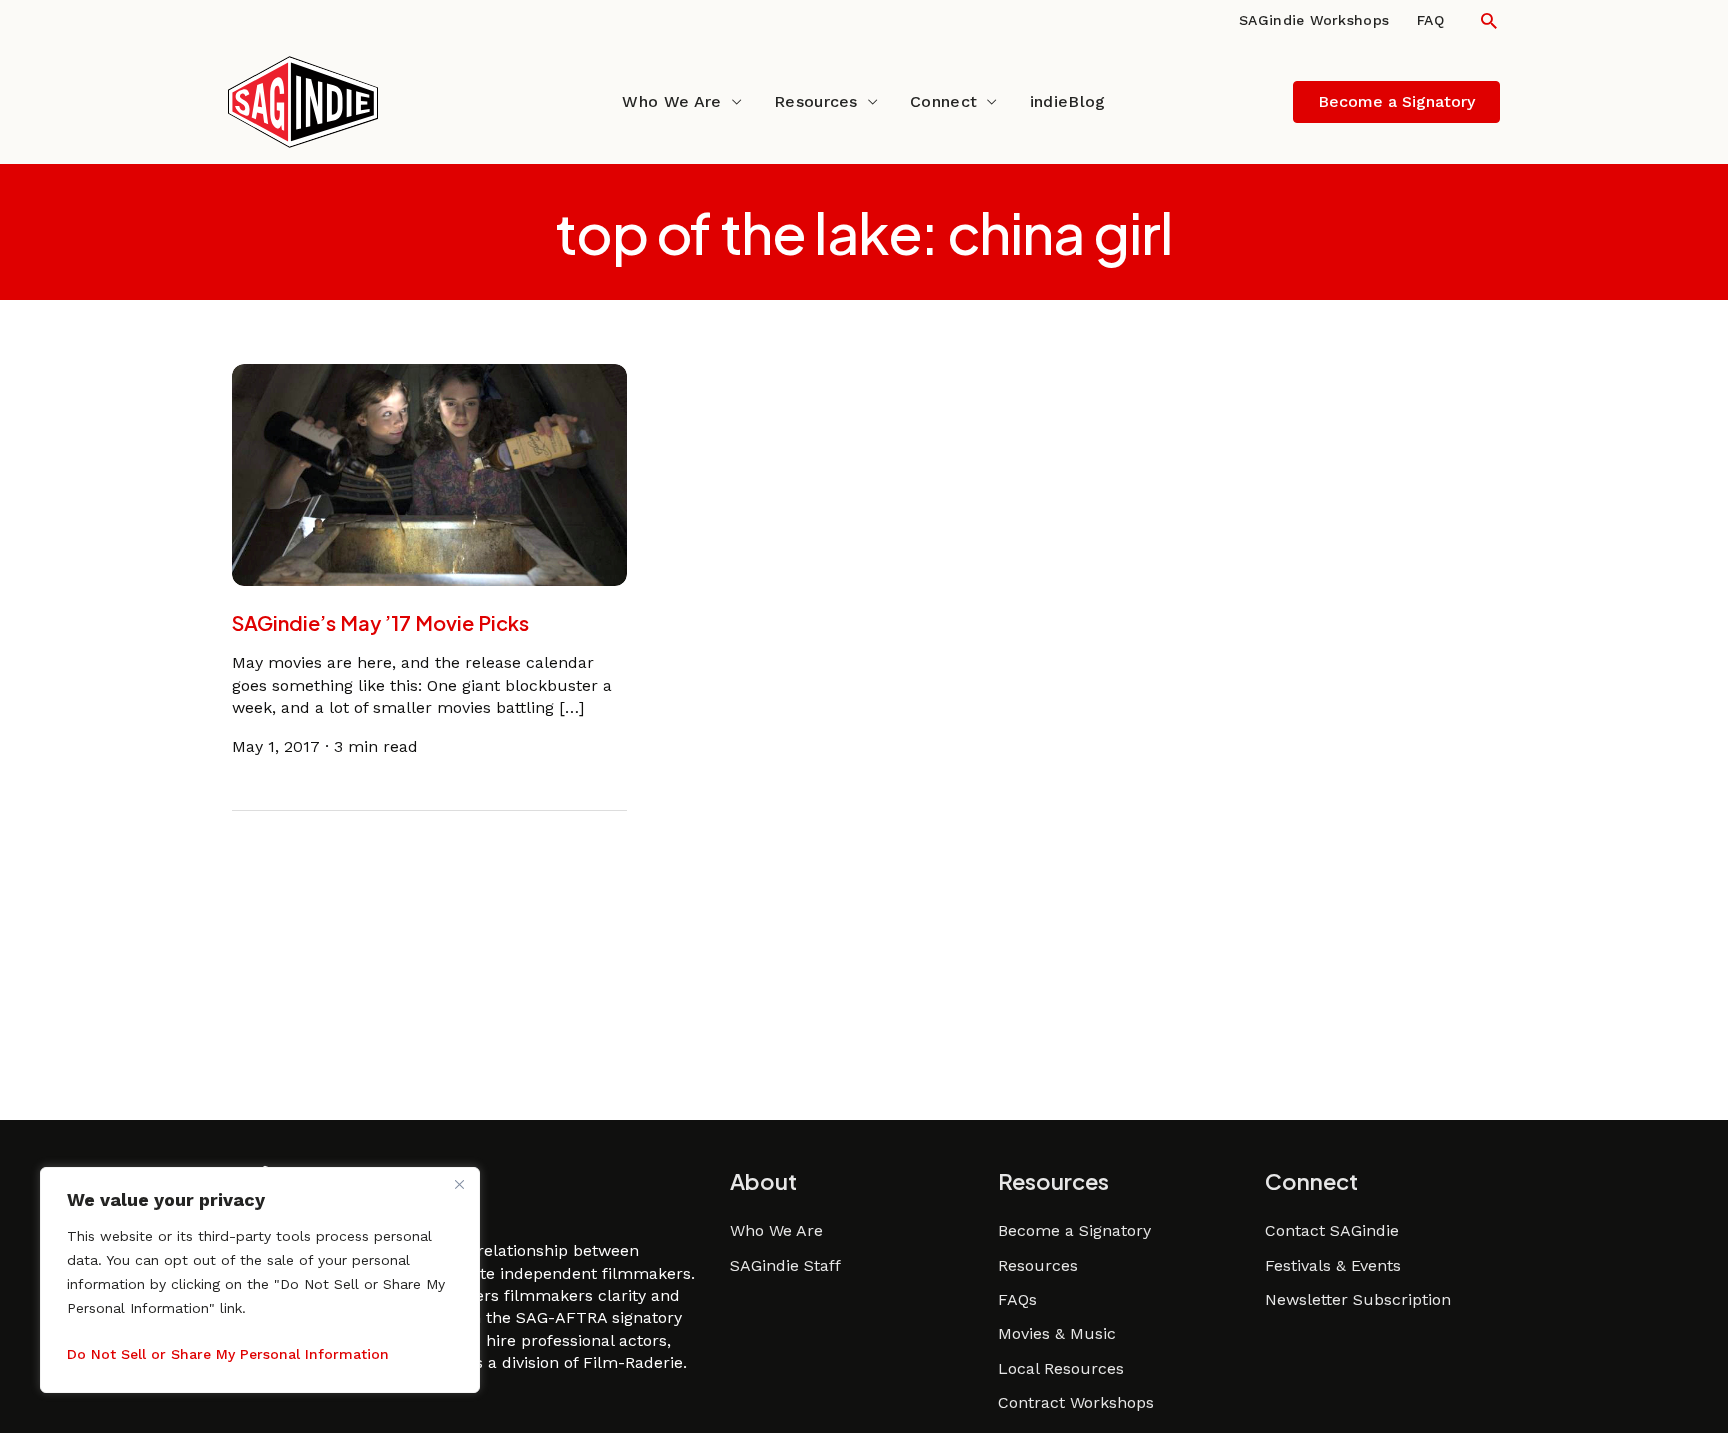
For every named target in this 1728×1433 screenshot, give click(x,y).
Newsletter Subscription (1358, 1299)
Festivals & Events (1333, 1265)
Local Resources (1061, 1368)
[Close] (459, 1184)
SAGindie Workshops (1314, 20)
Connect (943, 101)
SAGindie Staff (785, 1265)
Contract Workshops (1076, 1402)
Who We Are (671, 101)
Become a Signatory (1074, 1230)
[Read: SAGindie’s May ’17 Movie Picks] (429, 473)
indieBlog (1068, 101)
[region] (260, 1280)
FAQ (1430, 20)
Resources (816, 101)
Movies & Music (1057, 1333)
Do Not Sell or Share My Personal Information (228, 1354)
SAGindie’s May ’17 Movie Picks (380, 622)
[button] (1489, 20)
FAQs (1017, 1299)
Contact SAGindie (1332, 1230)
